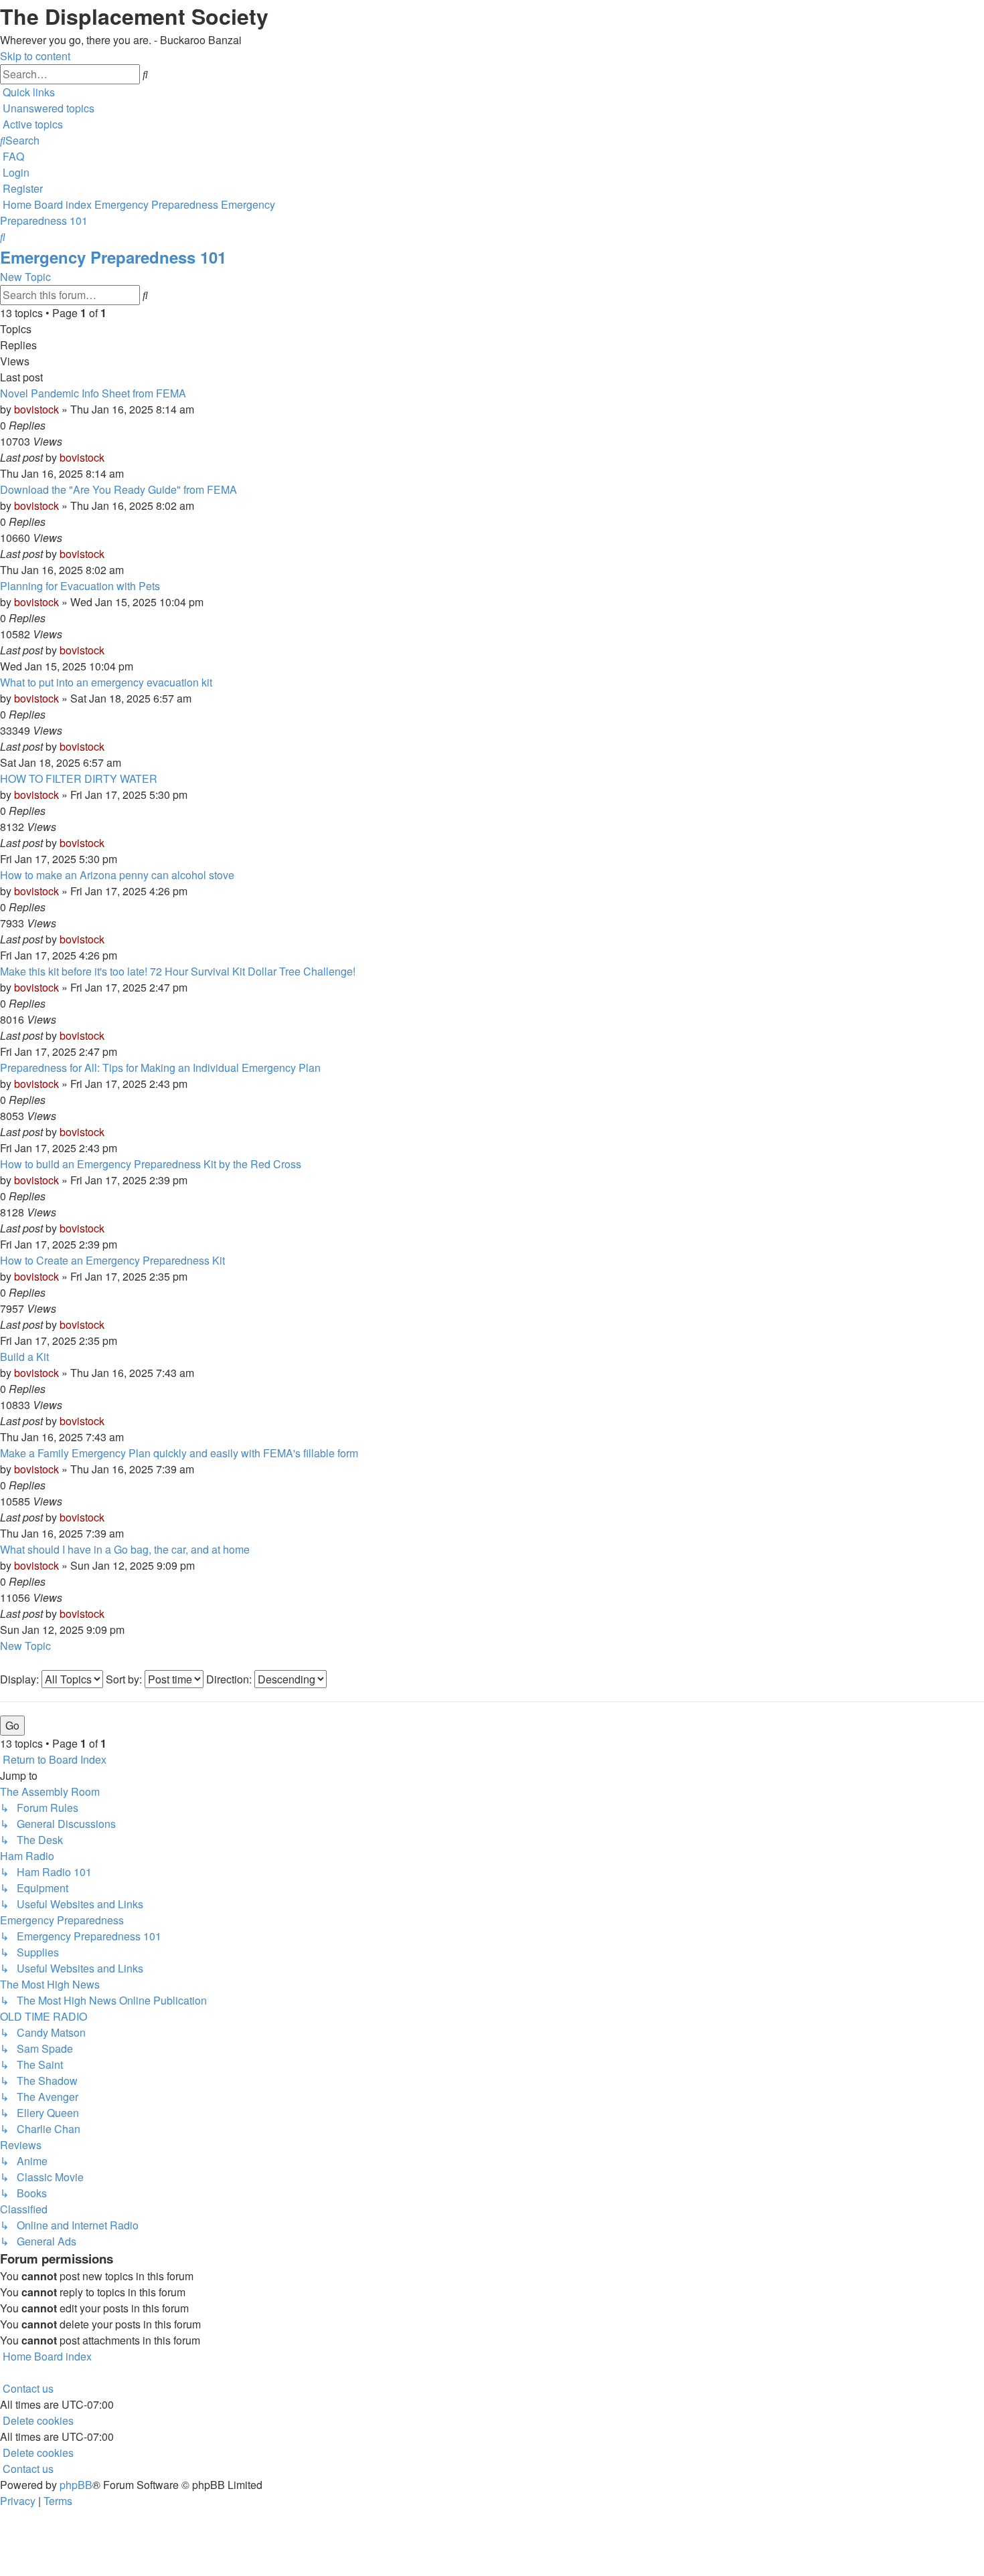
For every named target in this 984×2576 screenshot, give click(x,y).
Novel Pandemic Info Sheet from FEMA (93, 393)
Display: (21, 1679)
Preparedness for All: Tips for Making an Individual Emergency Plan (160, 1068)
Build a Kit (24, 1357)
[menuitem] (47, 108)
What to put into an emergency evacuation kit (106, 682)
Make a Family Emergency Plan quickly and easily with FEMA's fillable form (179, 1453)
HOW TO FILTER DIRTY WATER (79, 778)
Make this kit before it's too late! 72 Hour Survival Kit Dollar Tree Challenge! (178, 971)
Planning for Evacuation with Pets (80, 586)
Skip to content (35, 56)
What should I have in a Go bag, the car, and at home (125, 1549)
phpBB (76, 2485)
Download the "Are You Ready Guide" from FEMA (118, 489)
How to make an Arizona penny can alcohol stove (117, 875)
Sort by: (125, 1679)
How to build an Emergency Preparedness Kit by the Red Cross (151, 1164)
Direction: (230, 1679)
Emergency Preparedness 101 (113, 257)
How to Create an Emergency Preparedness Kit (112, 1260)
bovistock (36, 409)
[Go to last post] (108, 457)
